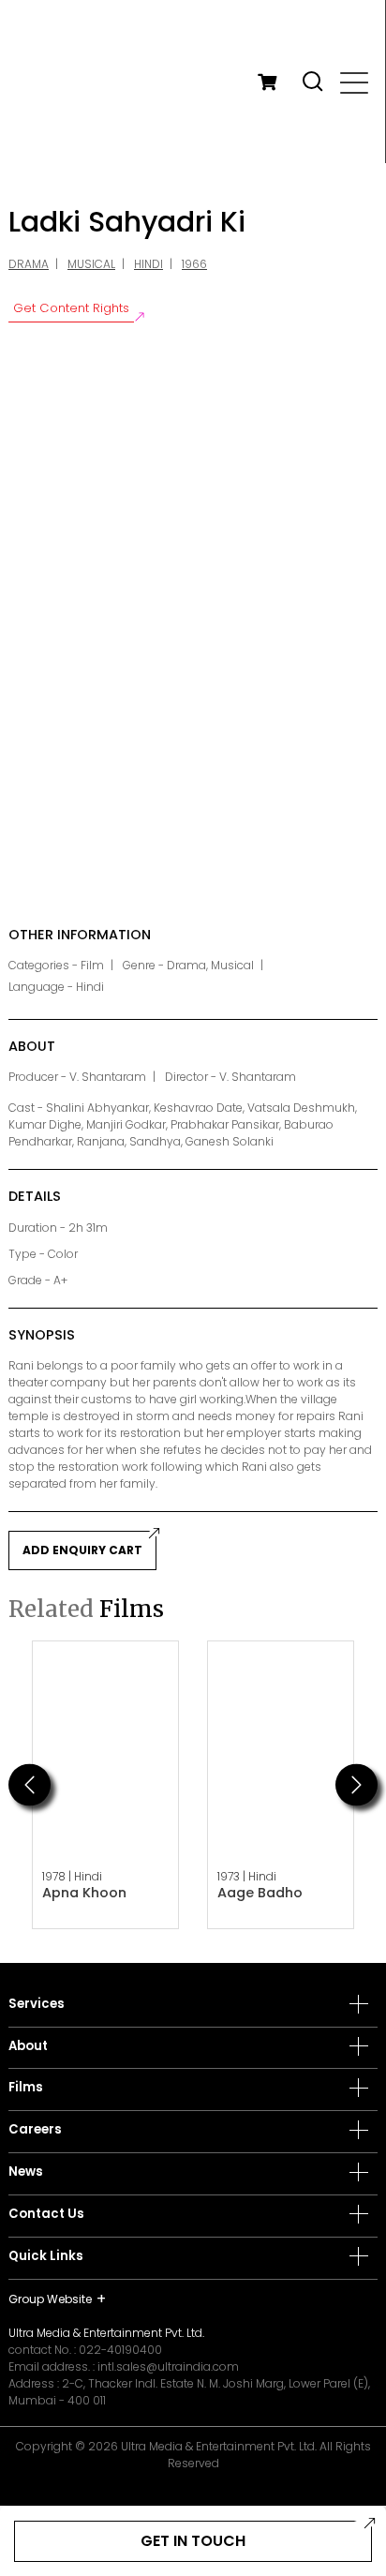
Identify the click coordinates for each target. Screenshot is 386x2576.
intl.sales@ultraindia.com (168, 2366)
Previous (30, 1784)
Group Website (50, 2299)
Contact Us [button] (46, 2214)
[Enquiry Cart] (267, 82)
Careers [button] (35, 2130)
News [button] (26, 2172)
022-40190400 (120, 2350)
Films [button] (26, 2088)
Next (356, 1784)
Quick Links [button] (46, 2256)
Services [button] (37, 2004)
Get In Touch (193, 2541)
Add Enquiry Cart (82, 1550)
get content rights (71, 308)
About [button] (28, 2046)
